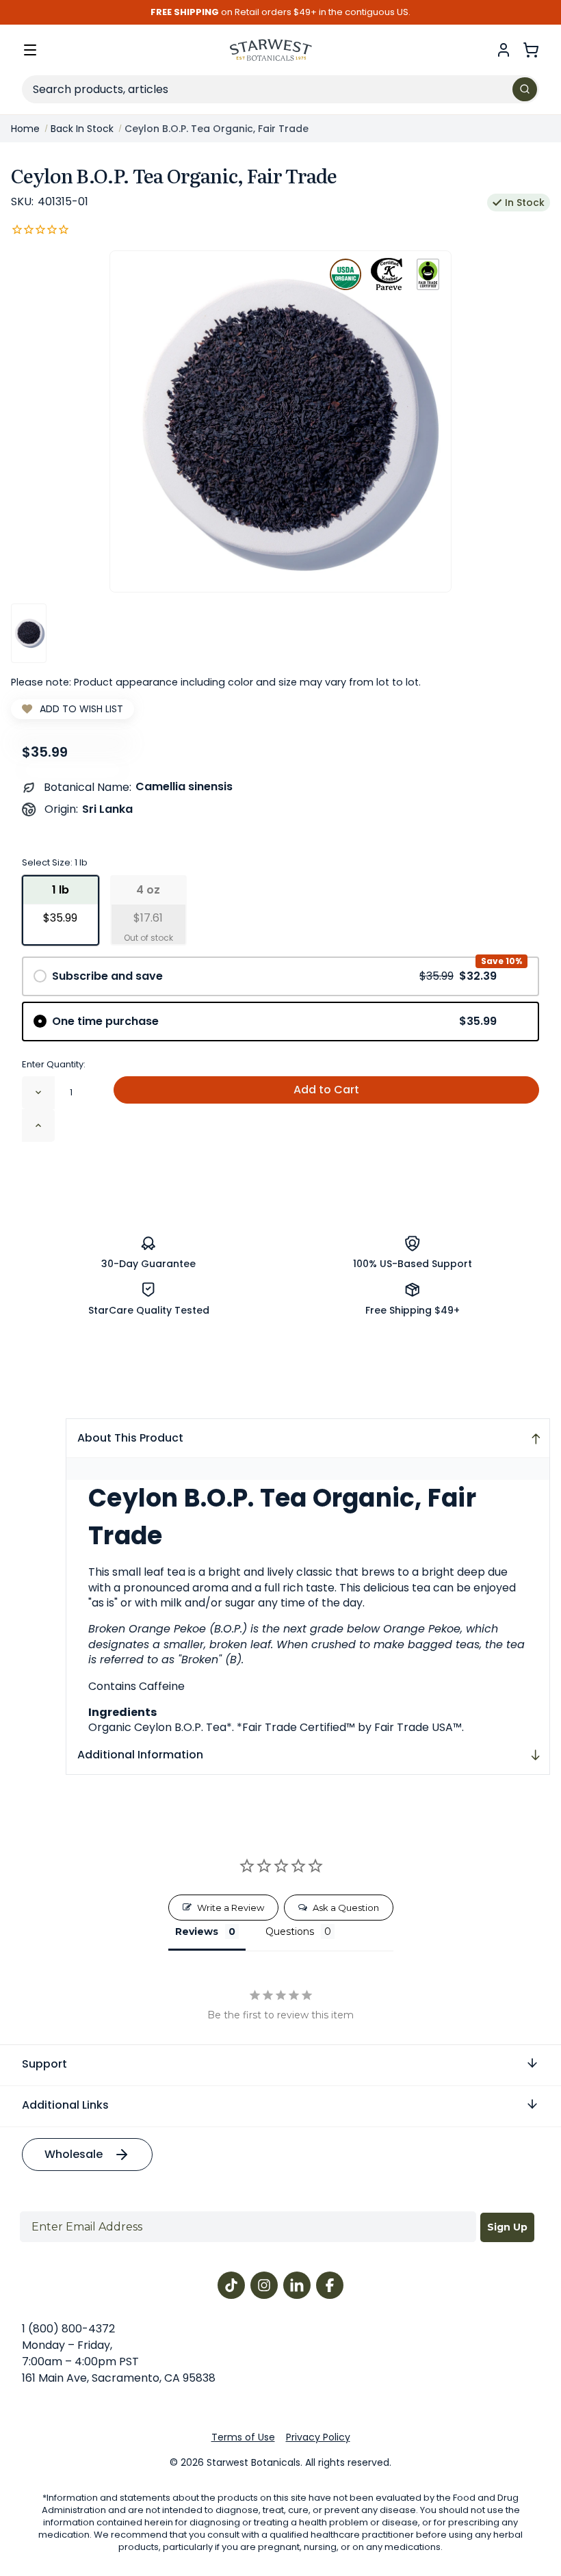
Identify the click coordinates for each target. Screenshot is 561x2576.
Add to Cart (326, 1090)
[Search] (525, 89)
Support (44, 2064)
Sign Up (507, 2227)
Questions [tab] (290, 1931)
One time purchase (274, 1021)
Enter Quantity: (54, 1064)
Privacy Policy (318, 2437)
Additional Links (65, 2105)
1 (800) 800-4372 (68, 2329)
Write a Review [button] (231, 1908)
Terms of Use (243, 2437)
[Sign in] (504, 50)
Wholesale (74, 2154)
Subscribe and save (274, 976)
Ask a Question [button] (346, 1908)
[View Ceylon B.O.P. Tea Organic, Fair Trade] (29, 633)
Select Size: (55, 862)
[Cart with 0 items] (531, 50)
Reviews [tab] (197, 1931)
